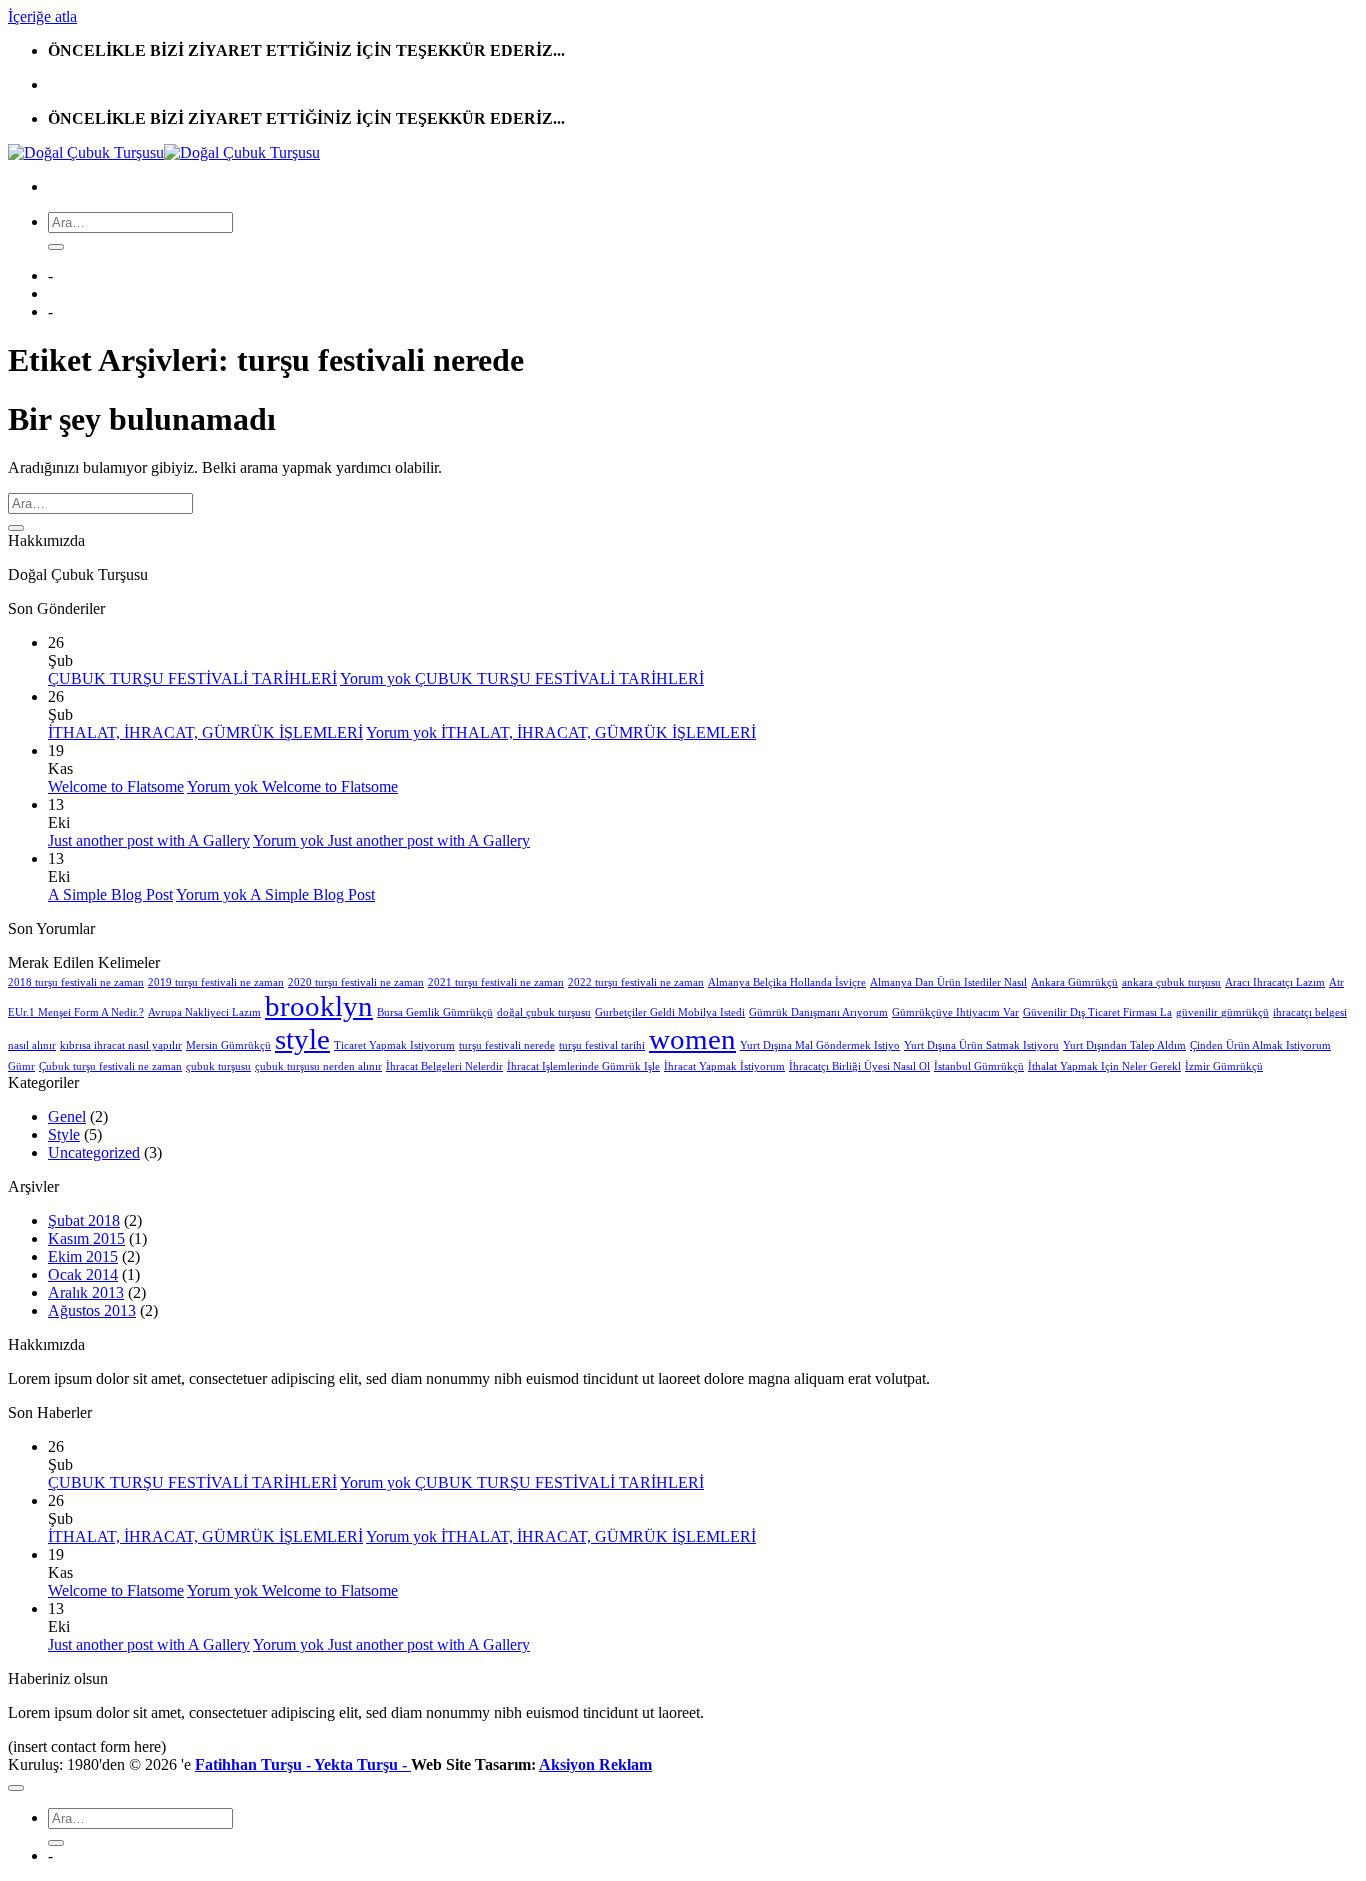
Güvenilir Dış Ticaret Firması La (1097, 1012)
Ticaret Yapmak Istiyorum (394, 1045)
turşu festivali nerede (507, 1045)
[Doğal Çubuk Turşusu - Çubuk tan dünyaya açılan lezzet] (164, 152)
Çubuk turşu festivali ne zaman (110, 1066)
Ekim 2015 (83, 1256)
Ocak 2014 (83, 1274)
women (692, 1039)
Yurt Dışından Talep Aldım (1124, 1045)
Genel (67, 1116)
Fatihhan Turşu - (254, 1764)
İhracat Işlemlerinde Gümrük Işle (583, 1066)
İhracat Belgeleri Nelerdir (444, 1066)
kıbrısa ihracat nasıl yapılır (121, 1045)
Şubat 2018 (84, 1220)
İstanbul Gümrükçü (979, 1066)
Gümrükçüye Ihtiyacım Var (955, 1012)
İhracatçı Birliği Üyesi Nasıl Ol (859, 1066)
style (302, 1039)
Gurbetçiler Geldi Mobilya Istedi (670, 1012)
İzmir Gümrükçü (1224, 1066)
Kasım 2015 (86, 1238)
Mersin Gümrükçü (228, 1045)
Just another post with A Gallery (149, 840)
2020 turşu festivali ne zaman (356, 982)
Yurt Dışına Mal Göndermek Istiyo (820, 1045)
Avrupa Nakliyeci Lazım (204, 1012)
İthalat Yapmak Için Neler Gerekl (1104, 1066)
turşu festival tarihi (602, 1045)
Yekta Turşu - (362, 1764)
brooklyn (319, 1006)
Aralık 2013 (86, 1292)
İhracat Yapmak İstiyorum (724, 1066)
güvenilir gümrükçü (1222, 1012)
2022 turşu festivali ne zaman (636, 982)
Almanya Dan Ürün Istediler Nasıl (948, 982)
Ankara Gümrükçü (1074, 982)
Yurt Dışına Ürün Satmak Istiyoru (981, 1045)
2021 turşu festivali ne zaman (496, 982)
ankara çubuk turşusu (1171, 982)
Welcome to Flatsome (116, 786)
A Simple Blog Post (110, 894)
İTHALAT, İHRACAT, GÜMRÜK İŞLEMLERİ (205, 732)
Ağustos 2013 (92, 1310)
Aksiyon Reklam (595, 1764)
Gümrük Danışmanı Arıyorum (818, 1012)
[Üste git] (16, 1788)
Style (64, 1134)
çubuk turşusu (218, 1066)
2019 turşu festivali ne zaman (216, 982)
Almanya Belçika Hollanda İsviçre (787, 982)
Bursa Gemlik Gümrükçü (435, 1012)
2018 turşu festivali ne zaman (76, 982)
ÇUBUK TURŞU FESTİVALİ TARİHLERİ (192, 678)
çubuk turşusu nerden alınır (318, 1066)
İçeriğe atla (42, 16)
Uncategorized (94, 1152)
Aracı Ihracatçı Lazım (1275, 982)
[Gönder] (56, 247)
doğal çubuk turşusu (544, 1012)
